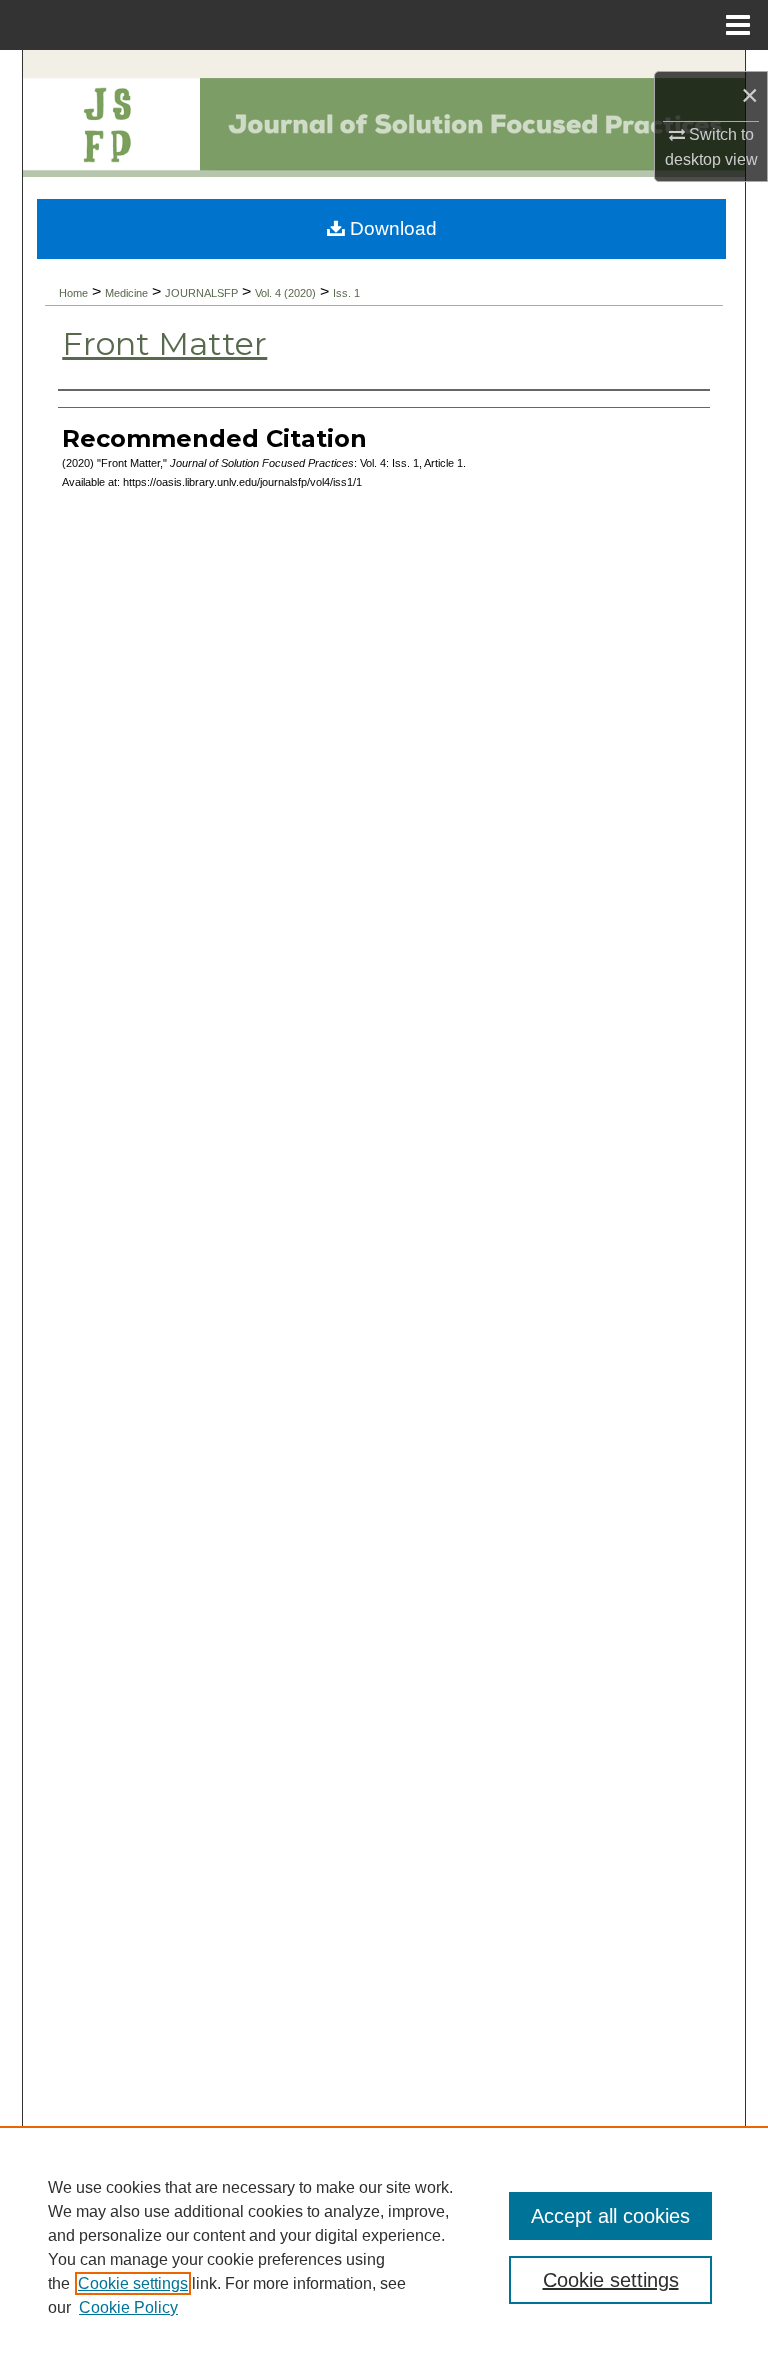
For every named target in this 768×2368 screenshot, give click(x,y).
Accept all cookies (610, 2216)
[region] (384, 2247)
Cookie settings (133, 2283)
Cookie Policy (128, 2307)
